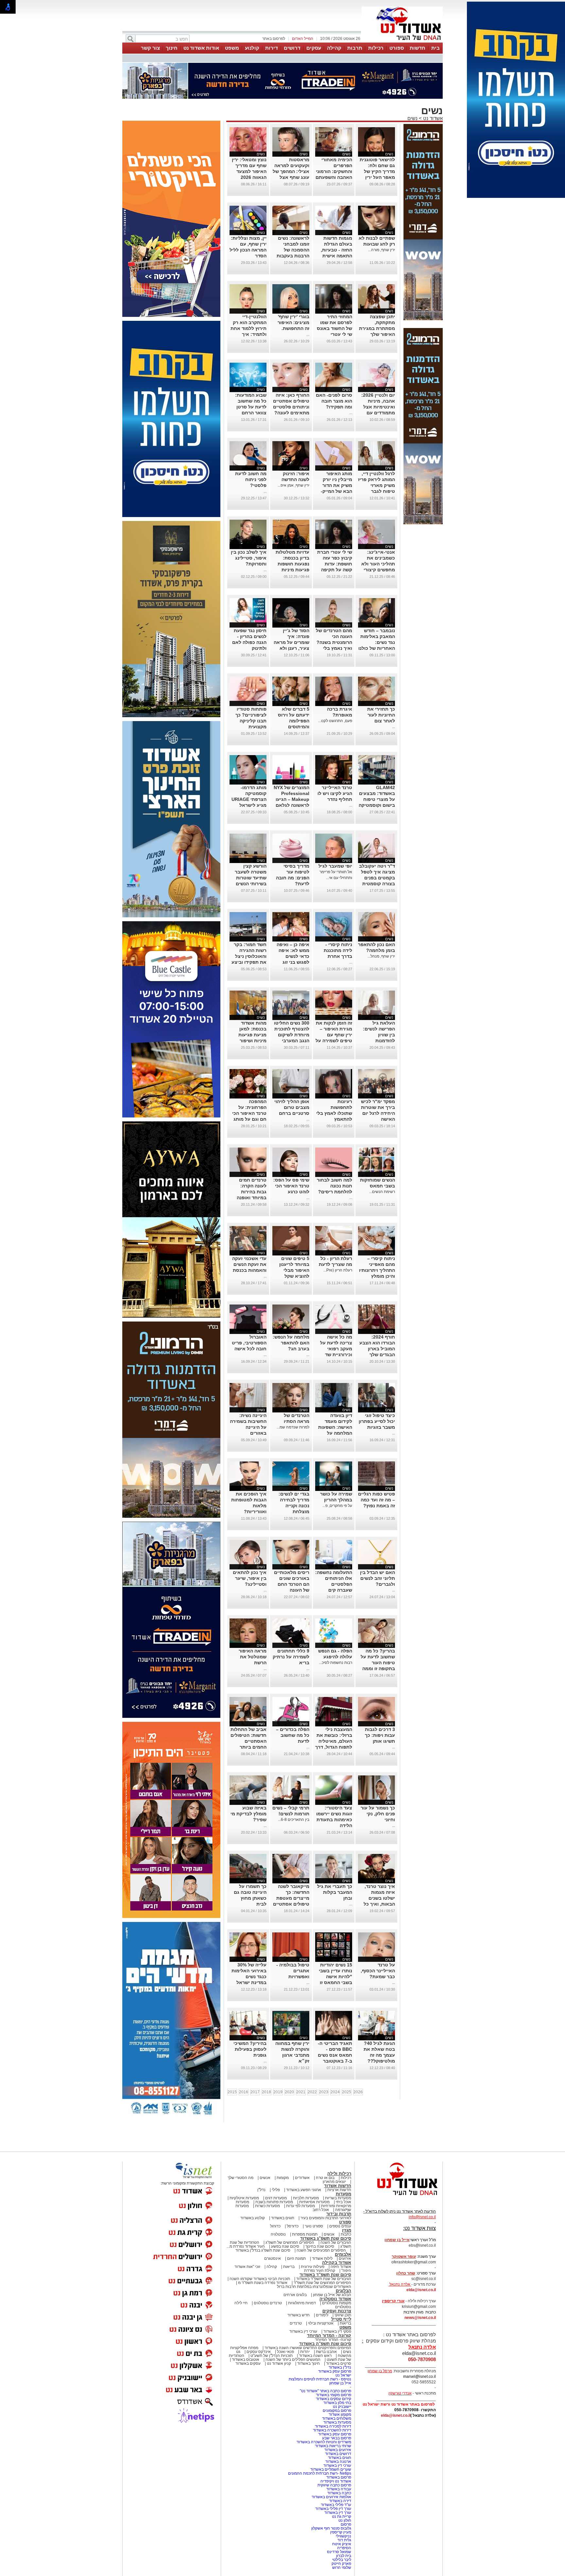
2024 (335, 2092)
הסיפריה (344, 2548)
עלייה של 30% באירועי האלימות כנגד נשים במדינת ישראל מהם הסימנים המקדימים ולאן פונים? (249, 1982)
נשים (412, 118)
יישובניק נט (342, 2407)
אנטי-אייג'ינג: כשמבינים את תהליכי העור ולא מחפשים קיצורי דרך (378, 564)
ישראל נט (343, 2375)
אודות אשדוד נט (201, 48)
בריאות (289, 2267)
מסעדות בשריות (338, 2198)
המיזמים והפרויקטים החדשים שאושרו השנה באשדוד (307, 2348)
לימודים (322, 2315)
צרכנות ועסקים (337, 2311)
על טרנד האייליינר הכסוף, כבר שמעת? (378, 1971)
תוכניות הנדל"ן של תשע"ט (272, 2356)
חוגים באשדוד (283, 2218)
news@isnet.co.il (420, 2318)
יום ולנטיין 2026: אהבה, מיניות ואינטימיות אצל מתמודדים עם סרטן (378, 407)
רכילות (376, 48)
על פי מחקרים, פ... (337, 1506)
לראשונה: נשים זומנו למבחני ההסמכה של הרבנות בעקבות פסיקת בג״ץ (293, 250)
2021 (301, 2092)
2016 (244, 2092)
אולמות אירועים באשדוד (331, 2497)
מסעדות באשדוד (337, 2422)
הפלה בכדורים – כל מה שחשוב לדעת (293, 1735)
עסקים (314, 48)
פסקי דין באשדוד (337, 2331)
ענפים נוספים (340, 2226)
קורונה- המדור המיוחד (333, 2340)
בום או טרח (325, 2178)
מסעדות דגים (276, 2198)
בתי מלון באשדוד (337, 2403)
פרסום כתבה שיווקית (334, 2485)
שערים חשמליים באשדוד (331, 2469)
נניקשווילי (343, 2536)
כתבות (346, 2234)
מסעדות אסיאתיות (314, 2202)
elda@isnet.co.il (421, 2290)
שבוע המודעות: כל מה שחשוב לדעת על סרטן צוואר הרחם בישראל (251, 407)
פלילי (276, 2190)
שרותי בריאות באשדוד (333, 2446)
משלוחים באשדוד (337, 2418)
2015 (232, 2092)
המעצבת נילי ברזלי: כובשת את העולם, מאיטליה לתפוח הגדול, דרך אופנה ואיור (334, 1741)
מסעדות (343, 2194)
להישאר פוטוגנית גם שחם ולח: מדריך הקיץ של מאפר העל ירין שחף (377, 171)
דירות (272, 48)
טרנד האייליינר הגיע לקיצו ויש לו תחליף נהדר (335, 793)
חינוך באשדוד (308, 2363)
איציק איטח (342, 2544)
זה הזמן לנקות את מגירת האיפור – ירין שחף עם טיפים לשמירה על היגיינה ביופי (334, 1035)
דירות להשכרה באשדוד (332, 2430)
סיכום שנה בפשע (285, 2246)
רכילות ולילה (339, 2174)
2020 (289, 2092)
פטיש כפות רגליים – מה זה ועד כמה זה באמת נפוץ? (377, 1500)
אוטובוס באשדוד (246, 2360)
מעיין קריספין (341, 2532)
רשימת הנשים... (382, 1192)
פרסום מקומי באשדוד (334, 2395)
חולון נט (344, 2520)
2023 (324, 2092)
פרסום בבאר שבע (337, 2438)
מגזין (347, 2230)
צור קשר (150, 48)
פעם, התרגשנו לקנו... (335, 721)
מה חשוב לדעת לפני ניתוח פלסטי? (251, 479)
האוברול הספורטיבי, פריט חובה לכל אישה (249, 1343)
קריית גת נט (342, 2516)
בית (436, 48)
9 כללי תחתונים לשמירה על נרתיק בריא (291, 1657)
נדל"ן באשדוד (340, 2367)
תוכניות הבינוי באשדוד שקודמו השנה (259, 2279)
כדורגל (275, 2226)
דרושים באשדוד (338, 2454)
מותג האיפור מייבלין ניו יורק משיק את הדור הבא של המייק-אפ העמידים (336, 485)
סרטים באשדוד (339, 2363)
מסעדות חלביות (306, 2198)
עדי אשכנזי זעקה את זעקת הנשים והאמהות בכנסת (249, 1264)
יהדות (305, 2352)
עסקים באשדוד (248, 2363)
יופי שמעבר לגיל (335, 866)
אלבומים (343, 2254)
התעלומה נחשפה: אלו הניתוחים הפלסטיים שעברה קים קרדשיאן (334, 1584)
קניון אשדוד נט (278, 2363)
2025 (347, 2092)
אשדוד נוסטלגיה (335, 2299)
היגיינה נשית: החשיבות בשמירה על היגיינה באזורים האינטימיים (248, 1427)
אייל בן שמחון (340, 2383)
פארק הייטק (341, 2564)
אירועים (345, 2258)
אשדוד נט (432, 118)
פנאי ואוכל (285, 2352)
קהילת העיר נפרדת (320, 2271)
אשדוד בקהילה (337, 2263)
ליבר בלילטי (342, 2560)
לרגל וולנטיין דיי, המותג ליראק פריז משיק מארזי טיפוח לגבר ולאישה (377, 485)
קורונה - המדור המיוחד (329, 2335)
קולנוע (252, 48)
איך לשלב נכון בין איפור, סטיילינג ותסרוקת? (249, 558)
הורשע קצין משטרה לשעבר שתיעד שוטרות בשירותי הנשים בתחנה (251, 878)
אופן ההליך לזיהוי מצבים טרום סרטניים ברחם (292, 1107)
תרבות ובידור (339, 2214)
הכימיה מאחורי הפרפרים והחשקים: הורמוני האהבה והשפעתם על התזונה (334, 171)
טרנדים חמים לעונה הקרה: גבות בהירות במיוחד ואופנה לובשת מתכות (252, 1192)
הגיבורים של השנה (336, 2242)
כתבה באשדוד (339, 2493)
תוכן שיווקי (343, 2315)
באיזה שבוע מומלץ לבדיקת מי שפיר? (248, 1814)
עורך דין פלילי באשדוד (333, 2509)
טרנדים (296, 2323)
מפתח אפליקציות (244, 2348)
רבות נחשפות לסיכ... (335, 1663)
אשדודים (302, 2178)
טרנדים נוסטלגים (268, 2303)
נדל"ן (261, 2190)
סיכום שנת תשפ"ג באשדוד (326, 2238)
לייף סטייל (341, 2319)
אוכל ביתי (343, 2202)
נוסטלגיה (278, 2234)
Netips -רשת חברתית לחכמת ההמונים (320, 2473)
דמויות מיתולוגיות (302, 2303)
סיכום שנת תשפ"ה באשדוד (325, 2344)
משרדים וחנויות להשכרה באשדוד (324, 2442)
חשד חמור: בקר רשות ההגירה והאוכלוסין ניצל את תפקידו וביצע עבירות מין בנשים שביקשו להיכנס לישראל (248, 962)
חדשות (418, 48)
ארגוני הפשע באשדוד (304, 2190)
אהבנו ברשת (326, 2352)
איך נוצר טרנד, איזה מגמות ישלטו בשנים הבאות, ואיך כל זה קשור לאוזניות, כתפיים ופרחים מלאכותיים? (377, 1904)
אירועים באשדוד (338, 2450)
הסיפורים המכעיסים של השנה (321, 2250)
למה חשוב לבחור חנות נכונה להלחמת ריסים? (334, 1186)
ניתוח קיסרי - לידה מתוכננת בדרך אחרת (338, 950)
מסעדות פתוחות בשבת (274, 2202)
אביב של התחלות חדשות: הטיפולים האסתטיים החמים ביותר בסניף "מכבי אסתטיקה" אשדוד (248, 1747)
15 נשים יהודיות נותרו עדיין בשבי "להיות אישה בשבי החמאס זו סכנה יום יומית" (335, 1977)
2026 (358, 2092)
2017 (255, 2092)
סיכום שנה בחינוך (320, 2246)
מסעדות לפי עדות (300, 2206)
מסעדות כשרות (267, 2206)
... (308, 334)
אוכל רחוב (321, 2210)
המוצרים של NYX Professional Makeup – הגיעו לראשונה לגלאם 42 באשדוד (291, 799)
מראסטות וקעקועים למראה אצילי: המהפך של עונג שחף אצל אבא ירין (291, 171)
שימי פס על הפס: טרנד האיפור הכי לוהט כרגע (291, 1186)
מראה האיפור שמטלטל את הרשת (253, 1657)
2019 (278, 2092)
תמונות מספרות (304, 2234)
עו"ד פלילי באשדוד (335, 2505)
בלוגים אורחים (295, 2295)
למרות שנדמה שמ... (293, 1427)
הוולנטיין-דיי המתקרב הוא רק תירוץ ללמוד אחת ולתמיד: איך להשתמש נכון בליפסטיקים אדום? (248, 334)
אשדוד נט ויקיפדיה (335, 2481)
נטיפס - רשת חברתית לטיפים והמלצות (320, 2379)
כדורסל (293, 2226)
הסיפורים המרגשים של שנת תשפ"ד (322, 2283)
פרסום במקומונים (337, 2411)
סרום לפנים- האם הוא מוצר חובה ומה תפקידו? (334, 401)
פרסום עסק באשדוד (334, 2371)
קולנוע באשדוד (253, 2218)
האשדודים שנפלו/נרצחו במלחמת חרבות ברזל (314, 2287)
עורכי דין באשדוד (303, 2331)
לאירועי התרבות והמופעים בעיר (326, 2218)
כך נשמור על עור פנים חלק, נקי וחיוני (378, 1814)
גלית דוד (344, 2540)
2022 (312, 2092)
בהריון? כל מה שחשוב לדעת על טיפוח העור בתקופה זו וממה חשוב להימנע (378, 1663)
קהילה (334, 48)
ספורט (397, 48)
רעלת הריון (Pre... (338, 1270)
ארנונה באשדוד (338, 2462)
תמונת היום (296, 2258)
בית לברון (344, 2556)
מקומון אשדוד (340, 2414)
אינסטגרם (273, 2258)
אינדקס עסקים (259, 2352)
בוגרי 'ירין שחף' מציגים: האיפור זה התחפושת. (293, 322)
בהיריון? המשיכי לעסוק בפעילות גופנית (250, 2049)
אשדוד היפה (340, 2267)
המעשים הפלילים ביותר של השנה (293, 2360)
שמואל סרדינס (339, 2552)
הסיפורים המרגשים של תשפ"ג (290, 2242)
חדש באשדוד (299, 2315)
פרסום (345, 2524)
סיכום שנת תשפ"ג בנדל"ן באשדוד (263, 2250)
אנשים (265, 2178)
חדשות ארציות (339, 2190)
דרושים (292, 48)
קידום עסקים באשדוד (334, 2399)
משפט (232, 48)
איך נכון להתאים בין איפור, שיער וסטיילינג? (250, 1578)
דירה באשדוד (340, 2501)
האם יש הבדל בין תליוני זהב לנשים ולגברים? (377, 1578)
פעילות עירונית (313, 2267)
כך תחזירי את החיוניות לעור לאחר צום (381, 715)
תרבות (355, 48)
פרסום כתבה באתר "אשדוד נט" (325, 2391)
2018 (266, 2092)
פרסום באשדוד (338, 2477)
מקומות (283, 2178)
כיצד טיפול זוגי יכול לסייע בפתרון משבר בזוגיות (377, 1421)
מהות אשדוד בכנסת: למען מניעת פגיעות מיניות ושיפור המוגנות (252, 1035)
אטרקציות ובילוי (321, 2323)
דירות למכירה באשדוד (333, 2426)
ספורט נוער (314, 2226)
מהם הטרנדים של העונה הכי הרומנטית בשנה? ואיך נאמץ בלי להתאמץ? (334, 642)
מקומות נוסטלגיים (336, 2303)
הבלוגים (343, 2291)
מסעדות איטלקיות (244, 2198)
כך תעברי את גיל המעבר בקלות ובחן (335, 1892)
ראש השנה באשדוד (315, 2356)
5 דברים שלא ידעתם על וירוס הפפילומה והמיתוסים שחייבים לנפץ (294, 721)
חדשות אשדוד (338, 2186)
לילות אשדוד (322, 2258)
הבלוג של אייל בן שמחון (332, 2295)
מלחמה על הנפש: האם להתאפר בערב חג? (291, 1343)
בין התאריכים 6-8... (294, 1820)
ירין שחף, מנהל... (381, 956)
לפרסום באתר (274, 39)
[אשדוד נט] (399, 2197)
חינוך (172, 48)
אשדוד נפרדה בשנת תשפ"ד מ (262, 2283)
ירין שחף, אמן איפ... (293, 485)
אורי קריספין (393, 2301)
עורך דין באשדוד (338, 2513)
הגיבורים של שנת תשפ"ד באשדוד (323, 2279)
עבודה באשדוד (338, 2489)
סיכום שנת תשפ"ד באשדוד (325, 2275)
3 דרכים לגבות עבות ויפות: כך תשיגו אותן (380, 1735)
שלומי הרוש (342, 2567)
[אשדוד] (402, 42)
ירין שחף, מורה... (382, 250)
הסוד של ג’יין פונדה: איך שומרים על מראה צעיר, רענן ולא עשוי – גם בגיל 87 (291, 642)
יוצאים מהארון (334, 2182)
